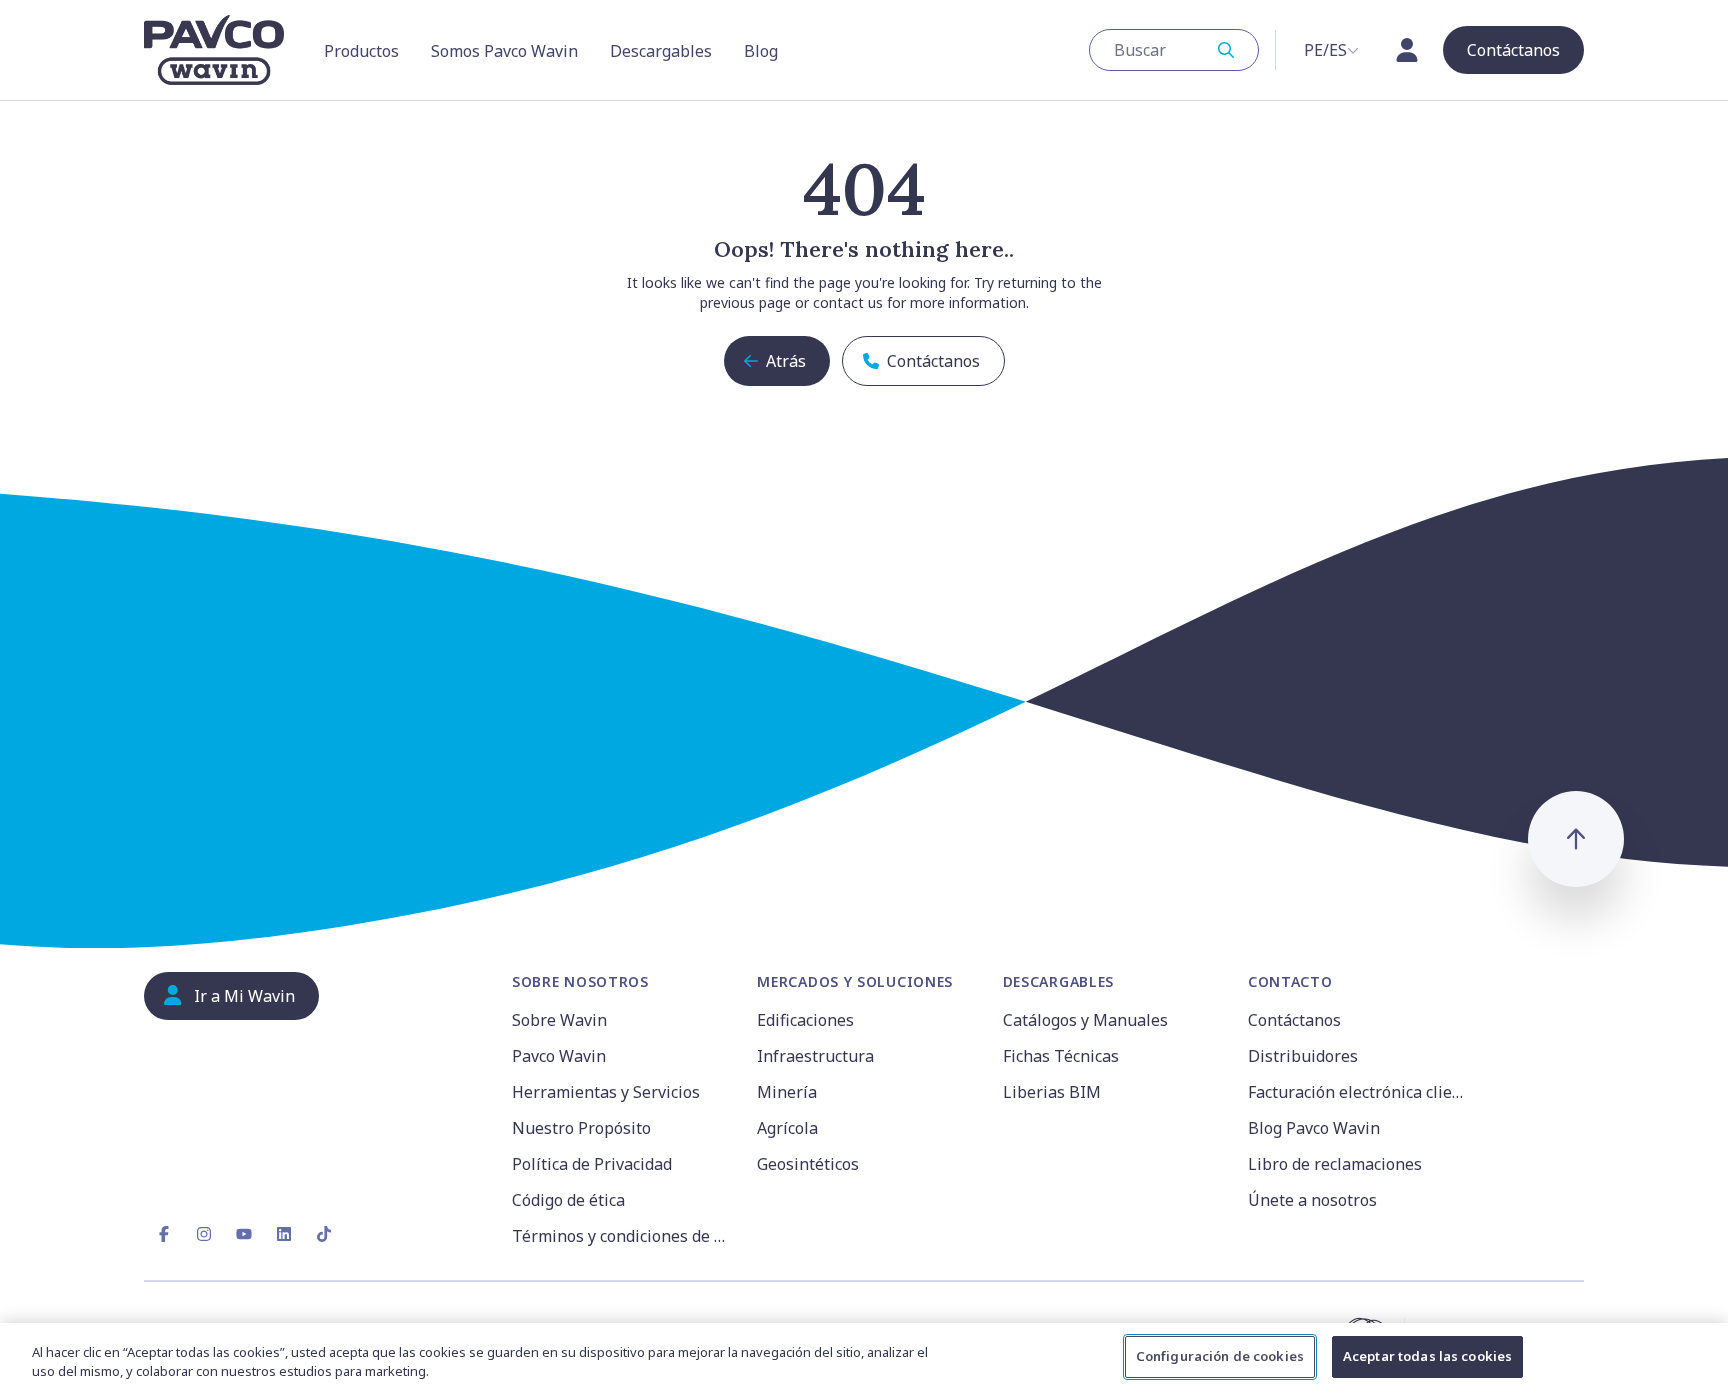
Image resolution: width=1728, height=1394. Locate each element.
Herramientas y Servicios (606, 1092)
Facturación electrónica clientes (1358, 1092)
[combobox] (1174, 50)
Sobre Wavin (559, 1020)
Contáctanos (1294, 1020)
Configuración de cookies (1220, 1356)
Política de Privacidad (592, 1164)
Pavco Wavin (559, 1056)
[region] (864, 1358)
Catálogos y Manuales (1085, 1020)
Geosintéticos (808, 1164)
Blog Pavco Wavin (1314, 1128)
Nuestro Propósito (581, 1128)
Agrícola (787, 1128)
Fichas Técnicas (1061, 1056)
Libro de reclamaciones (1335, 1164)
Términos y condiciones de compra (622, 1236)
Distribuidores (1303, 1056)
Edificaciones (805, 1020)
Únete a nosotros (1312, 1200)
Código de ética (568, 1200)
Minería (787, 1092)
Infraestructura (815, 1056)
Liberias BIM (1052, 1092)
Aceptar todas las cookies (1427, 1356)
